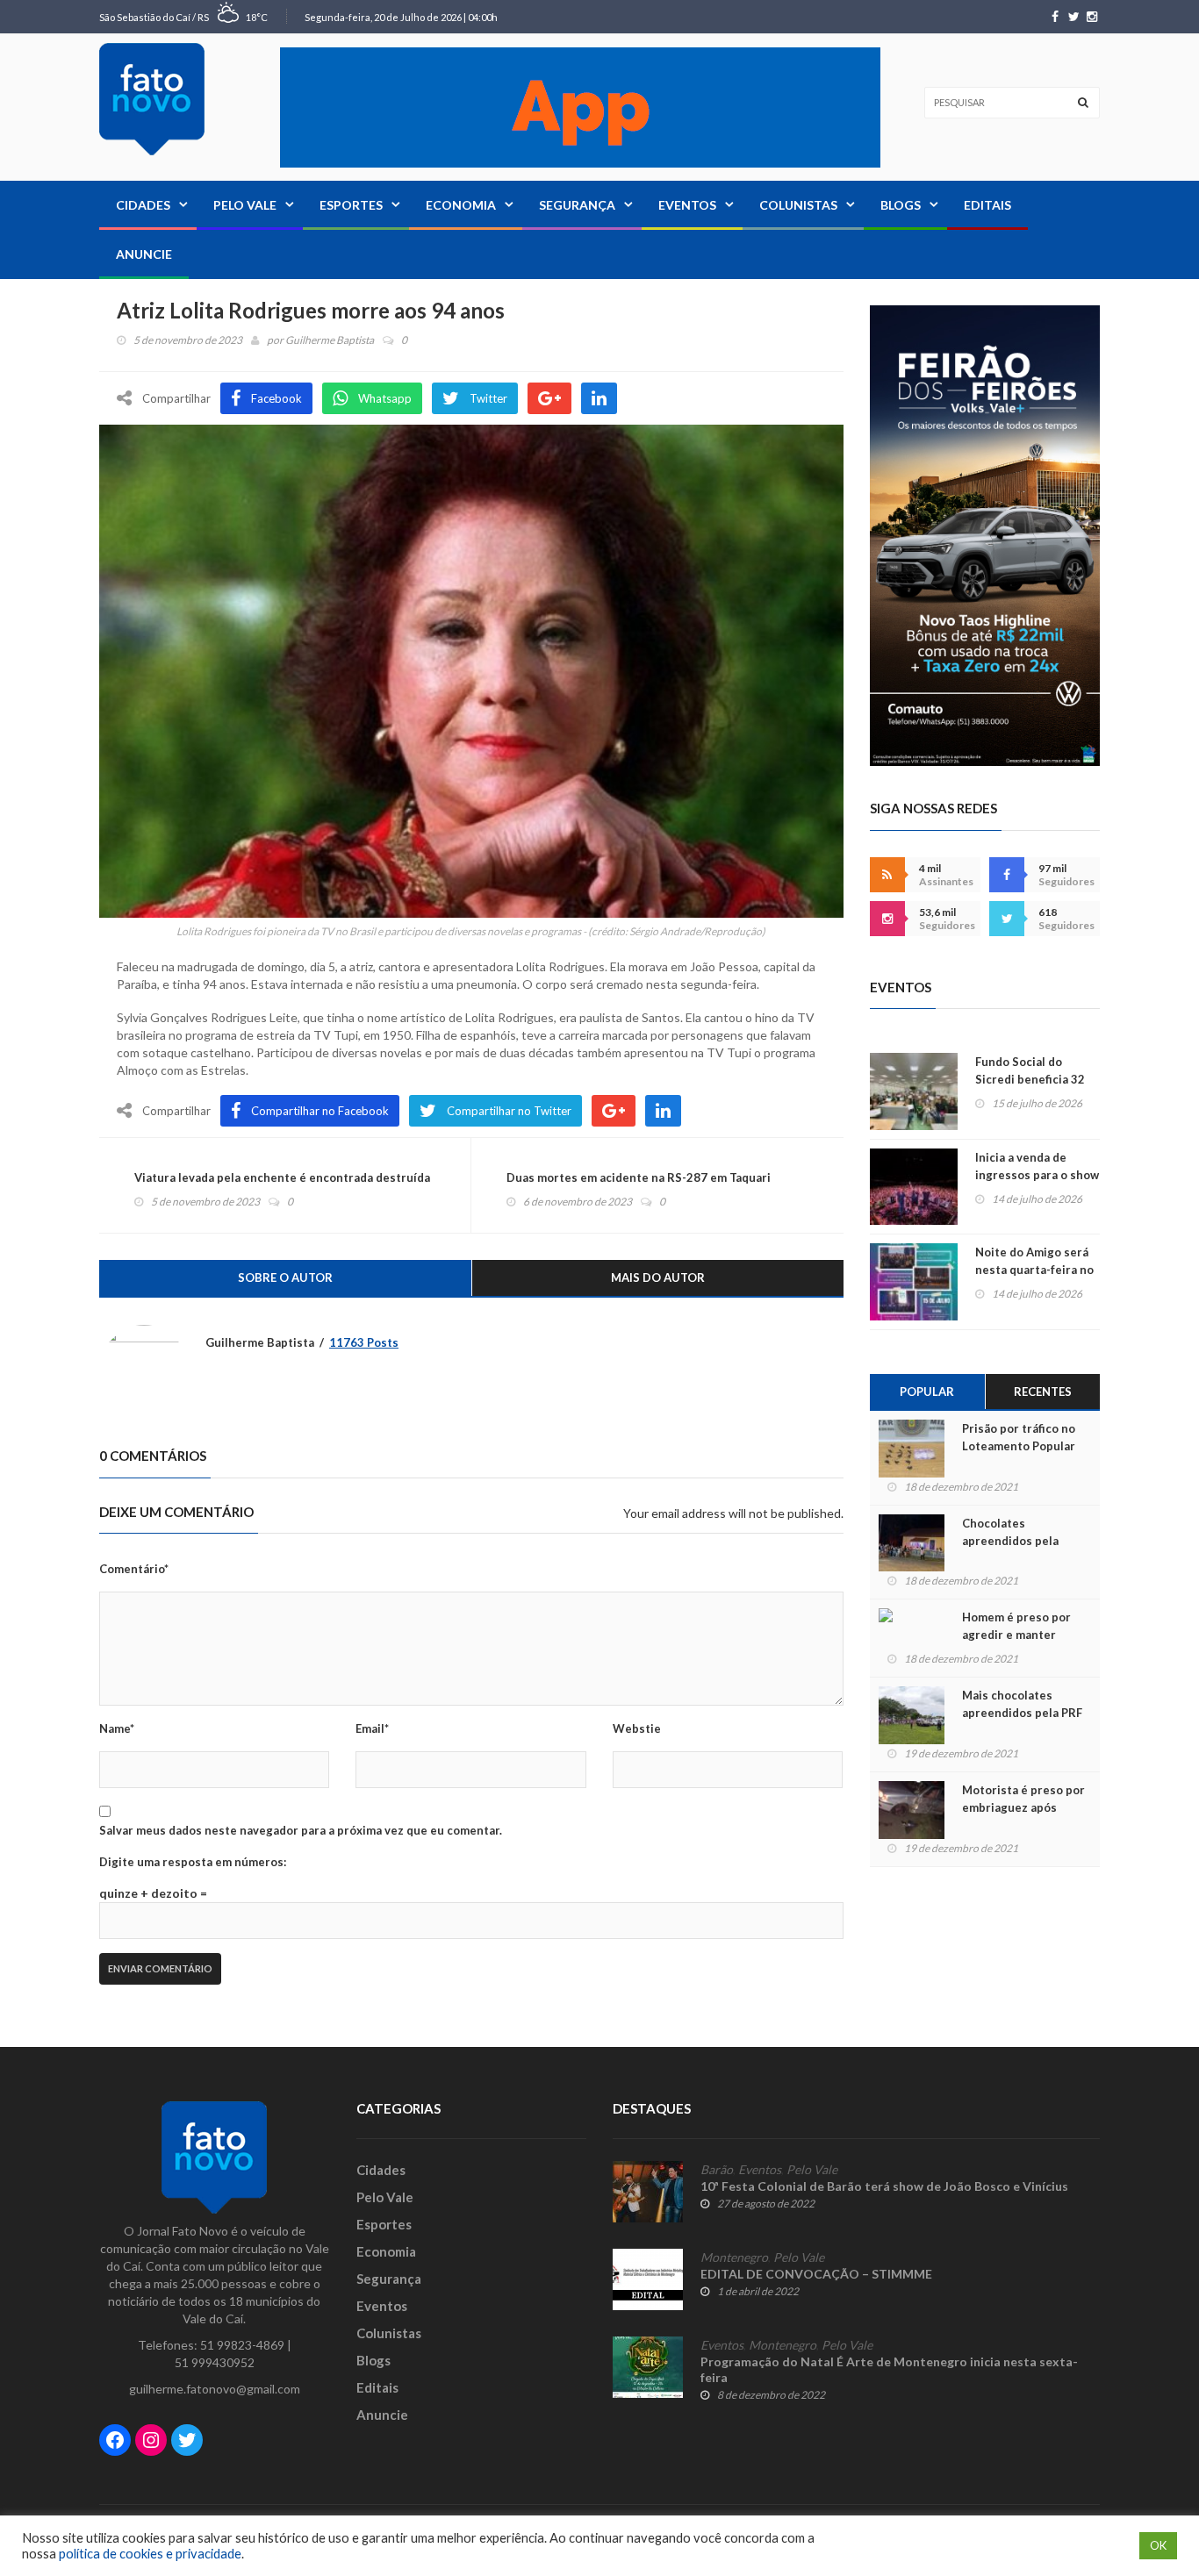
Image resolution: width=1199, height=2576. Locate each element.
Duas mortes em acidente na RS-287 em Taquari (639, 1177)
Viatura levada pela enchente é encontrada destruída (282, 1177)
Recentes (1043, 1392)
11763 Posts (364, 1342)
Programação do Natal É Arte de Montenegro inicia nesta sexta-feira (889, 2369)
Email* (372, 1728)
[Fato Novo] (152, 99)
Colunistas (798, 205)
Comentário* (134, 1569)
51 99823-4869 (242, 2345)
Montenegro (734, 2258)
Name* (117, 1728)
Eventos (687, 205)
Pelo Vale (245, 205)
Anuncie (144, 254)
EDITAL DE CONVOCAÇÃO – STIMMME (816, 2274)
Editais (987, 205)
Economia (461, 205)
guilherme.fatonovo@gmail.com (215, 2389)
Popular (927, 1392)
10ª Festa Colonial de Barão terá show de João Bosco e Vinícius (884, 2186)
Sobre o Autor (285, 1277)
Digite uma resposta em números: (193, 1862)
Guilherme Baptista (330, 340)
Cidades (143, 205)
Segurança (577, 205)
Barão (717, 2170)
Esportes (351, 205)
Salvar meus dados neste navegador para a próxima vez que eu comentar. (301, 1830)
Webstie (637, 1728)
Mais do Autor (658, 1277)
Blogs (901, 205)
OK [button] (1158, 2545)
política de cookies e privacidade (150, 2554)
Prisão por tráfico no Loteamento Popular (1019, 1437)
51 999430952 (215, 2362)
